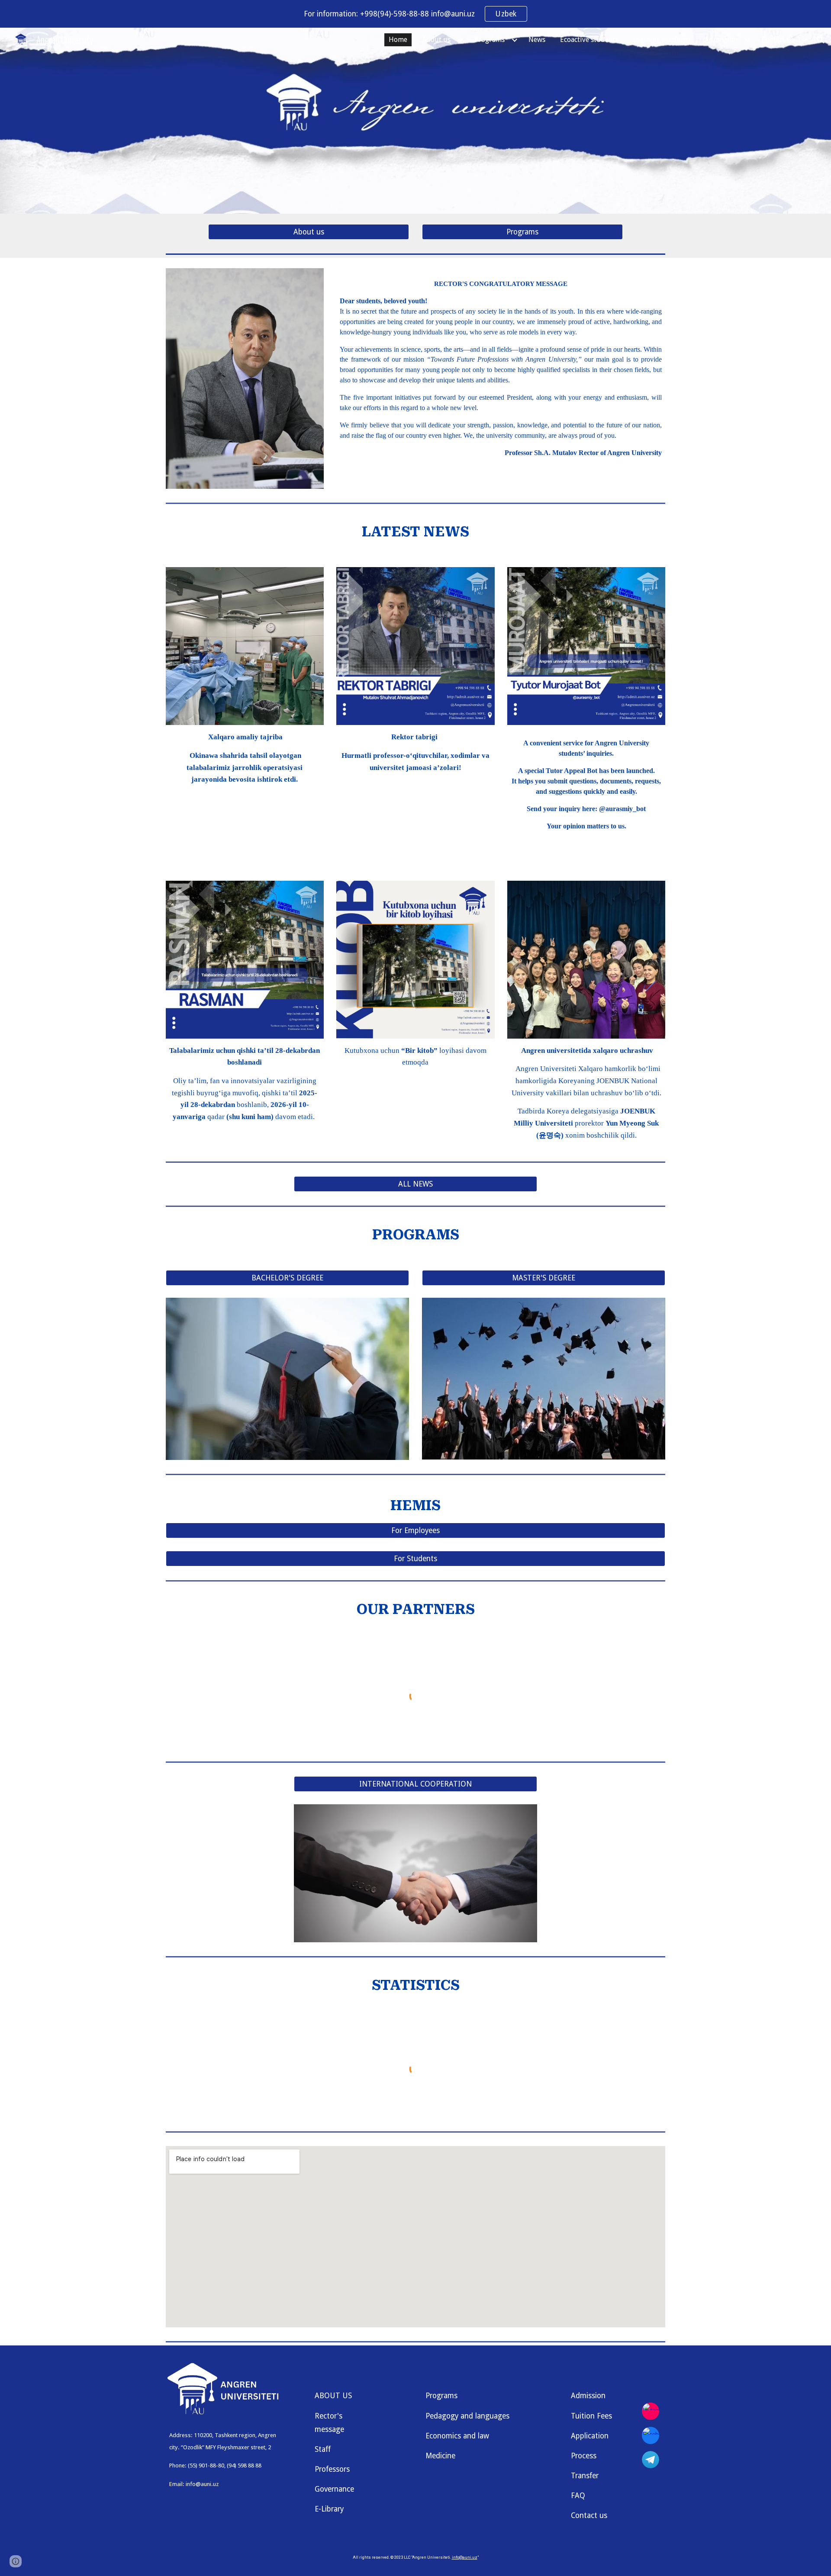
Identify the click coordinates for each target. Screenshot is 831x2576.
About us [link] (436, 40)
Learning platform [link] (661, 40)
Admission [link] (721, 40)
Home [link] (398, 40)
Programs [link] (490, 40)
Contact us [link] (778, 40)
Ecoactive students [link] (589, 40)
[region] (415, 14)
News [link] (537, 40)
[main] (501, 372)
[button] (821, 40)
